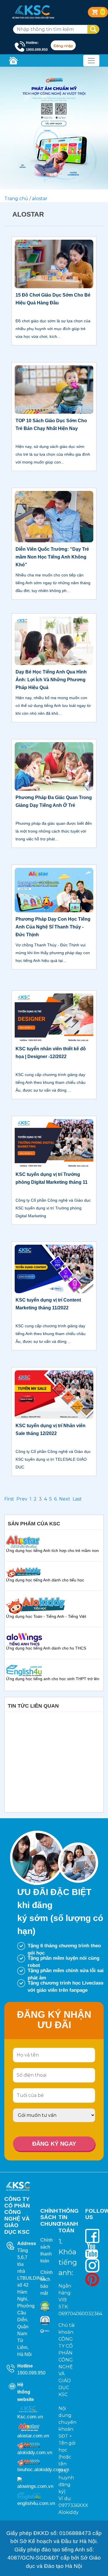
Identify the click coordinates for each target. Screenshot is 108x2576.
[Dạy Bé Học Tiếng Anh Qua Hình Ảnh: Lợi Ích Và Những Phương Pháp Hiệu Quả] (54, 640)
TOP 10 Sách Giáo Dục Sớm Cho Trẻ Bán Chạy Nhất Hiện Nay (51, 425)
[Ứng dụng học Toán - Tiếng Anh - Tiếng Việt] (36, 1605)
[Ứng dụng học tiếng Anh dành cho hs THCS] (24, 1639)
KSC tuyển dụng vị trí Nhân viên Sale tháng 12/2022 (51, 1430)
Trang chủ (16, 199)
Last (77, 1499)
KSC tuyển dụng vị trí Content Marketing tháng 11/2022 (48, 1304)
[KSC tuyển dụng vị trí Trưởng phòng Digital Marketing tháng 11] (54, 1143)
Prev (22, 1499)
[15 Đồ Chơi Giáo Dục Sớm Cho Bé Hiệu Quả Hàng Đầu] (54, 264)
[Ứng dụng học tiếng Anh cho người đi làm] (24, 1670)
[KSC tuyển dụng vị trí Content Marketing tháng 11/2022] (54, 1269)
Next (65, 1499)
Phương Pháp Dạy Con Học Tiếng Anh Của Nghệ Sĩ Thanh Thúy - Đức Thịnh (53, 927)
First (9, 1499)
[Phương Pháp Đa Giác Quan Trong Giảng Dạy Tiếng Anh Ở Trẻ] (54, 766)
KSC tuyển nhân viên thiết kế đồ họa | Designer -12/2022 (51, 1053)
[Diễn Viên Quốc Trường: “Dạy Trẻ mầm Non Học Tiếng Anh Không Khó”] (54, 516)
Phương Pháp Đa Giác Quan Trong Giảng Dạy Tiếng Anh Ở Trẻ (54, 801)
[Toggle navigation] (91, 61)
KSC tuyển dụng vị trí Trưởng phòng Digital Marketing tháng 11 (52, 1178)
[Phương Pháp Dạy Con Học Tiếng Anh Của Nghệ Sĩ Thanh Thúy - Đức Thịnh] (54, 890)
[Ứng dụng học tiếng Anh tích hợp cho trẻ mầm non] (23, 1541)
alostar (40, 199)
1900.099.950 (31, 2373)
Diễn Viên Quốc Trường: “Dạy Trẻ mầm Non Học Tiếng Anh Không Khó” (52, 557)
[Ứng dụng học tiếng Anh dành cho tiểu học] (23, 1572)
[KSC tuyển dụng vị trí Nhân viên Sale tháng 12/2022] (54, 1394)
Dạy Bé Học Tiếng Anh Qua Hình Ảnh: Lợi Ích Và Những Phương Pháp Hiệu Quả (51, 680)
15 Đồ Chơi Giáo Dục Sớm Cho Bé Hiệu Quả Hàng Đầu (53, 299)
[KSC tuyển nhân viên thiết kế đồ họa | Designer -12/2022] (54, 1017)
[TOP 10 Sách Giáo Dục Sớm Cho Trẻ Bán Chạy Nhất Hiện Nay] (54, 389)
